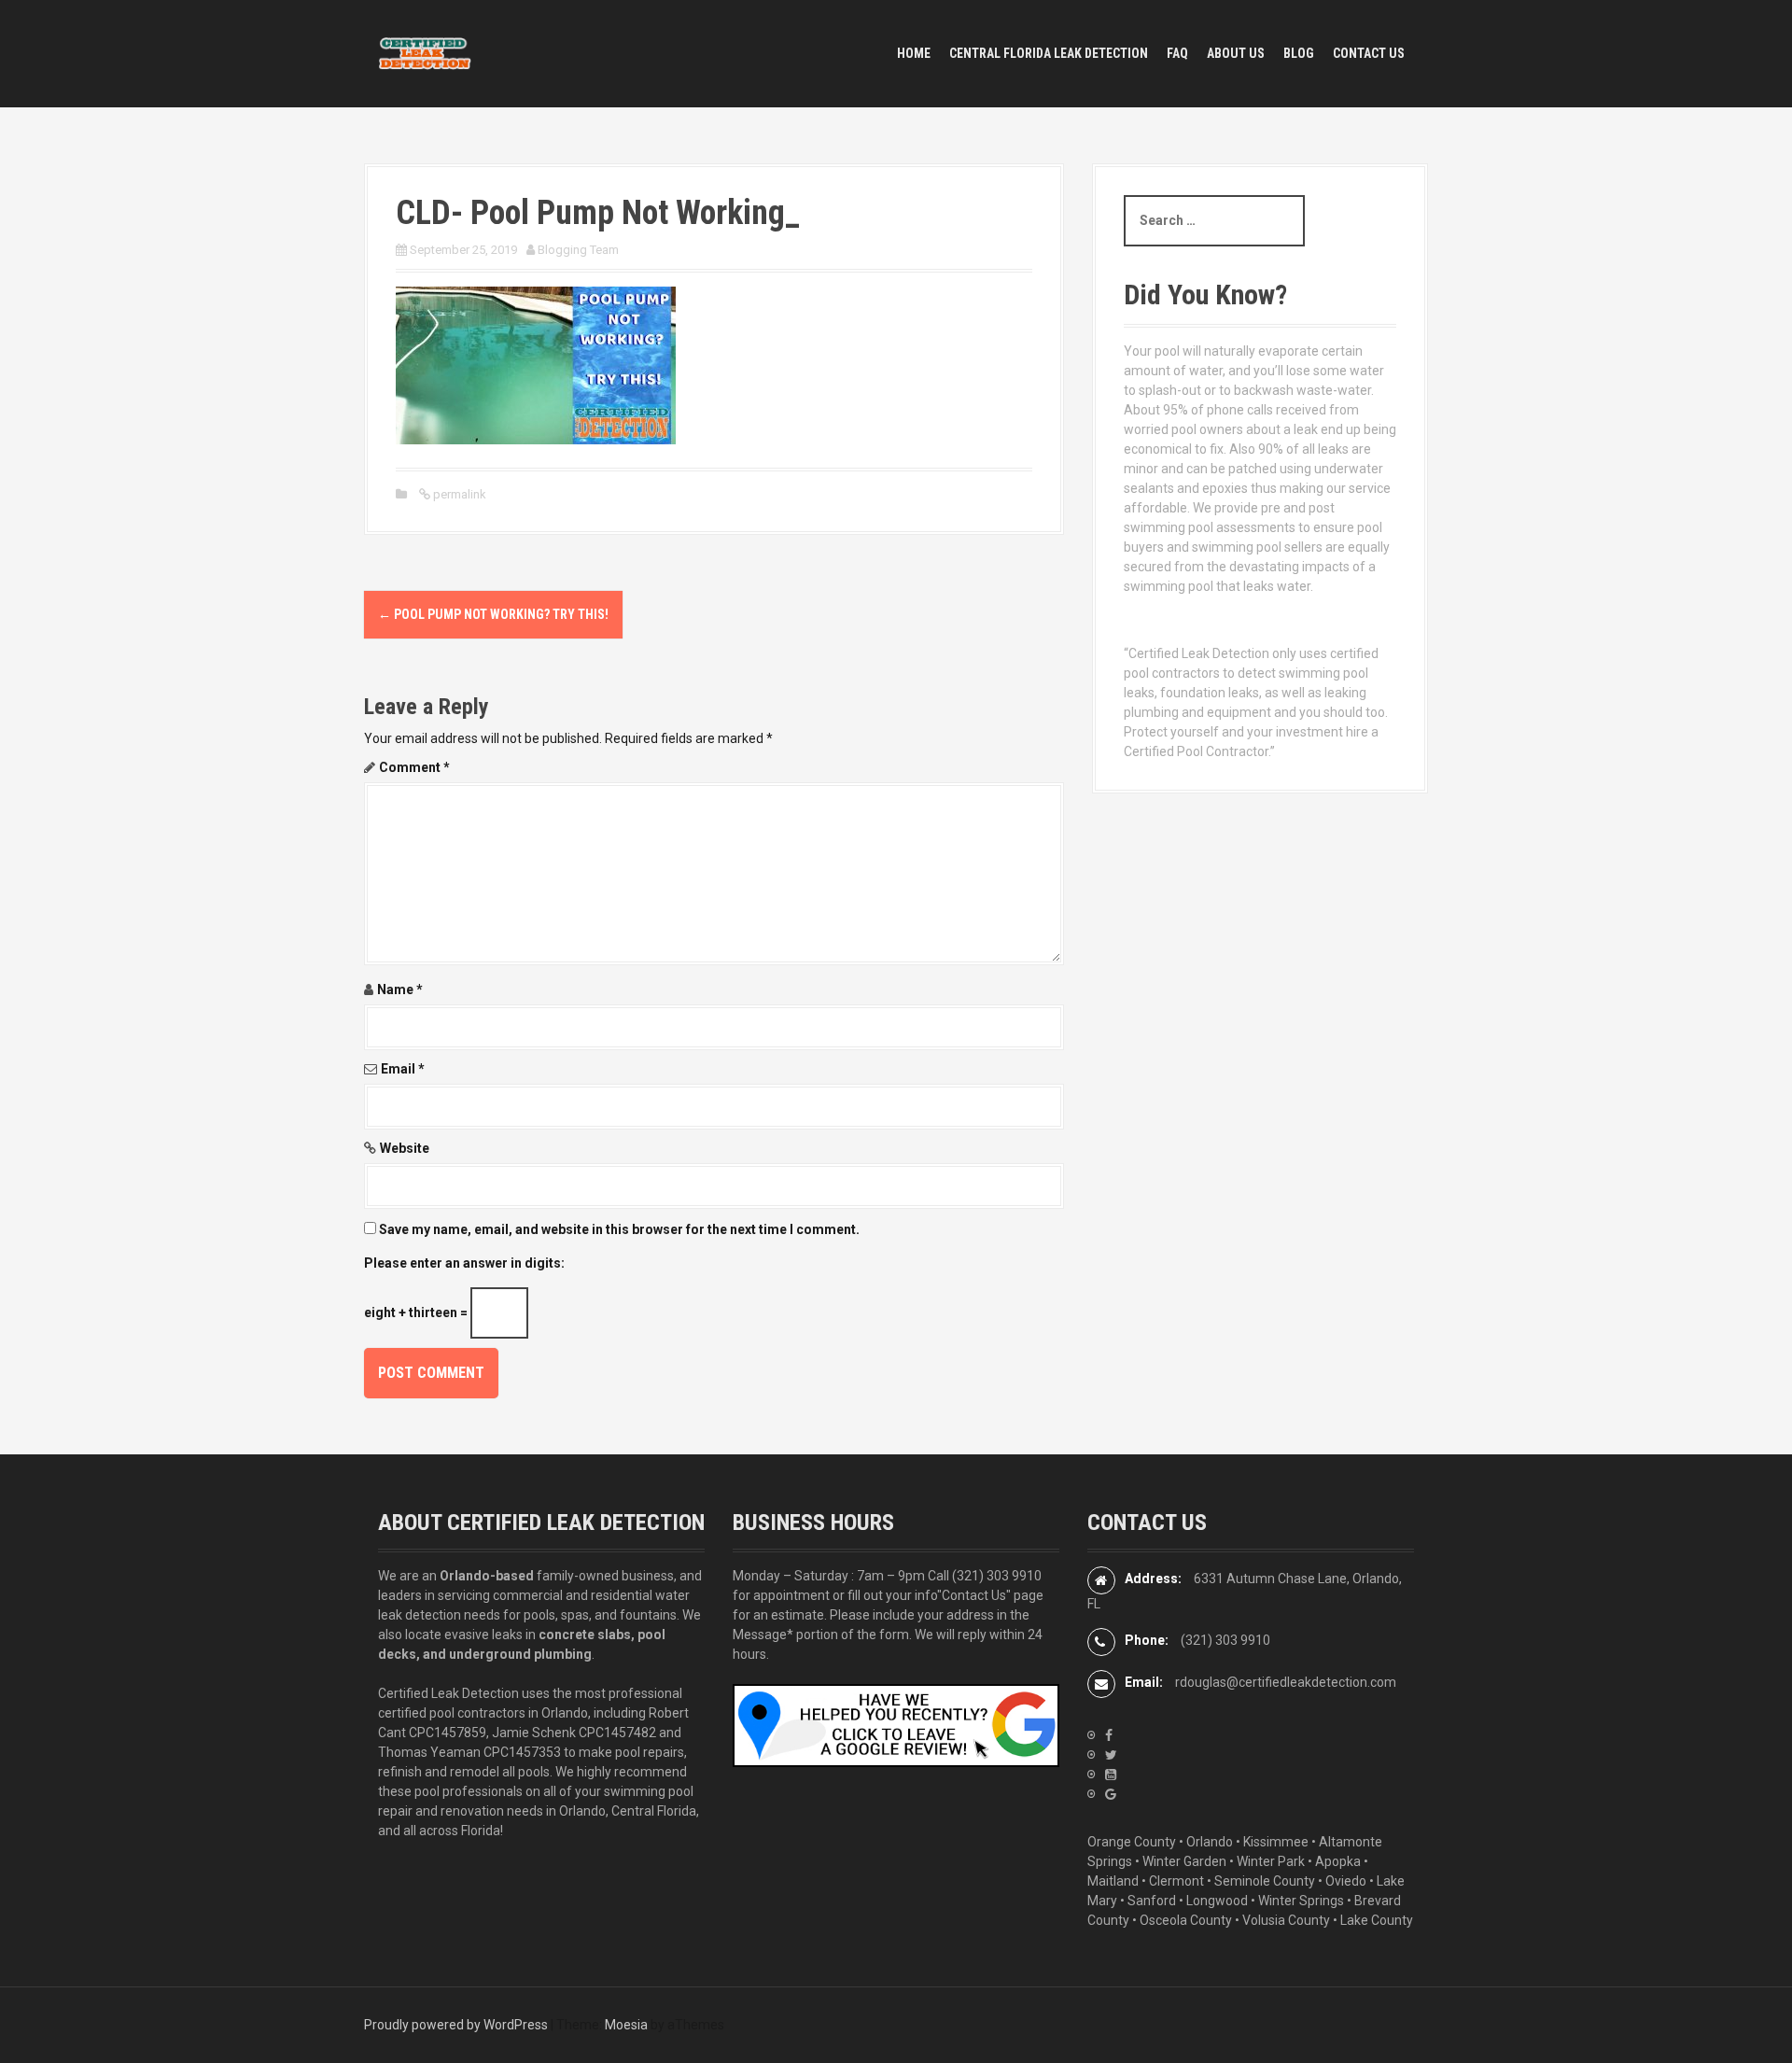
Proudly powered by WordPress (456, 2025)
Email (403, 1069)
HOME (914, 53)
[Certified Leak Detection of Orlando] (425, 52)
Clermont (1176, 1881)
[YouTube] (1111, 1775)
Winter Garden (1184, 1861)
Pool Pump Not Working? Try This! (493, 614)
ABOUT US (1236, 53)
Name (400, 989)
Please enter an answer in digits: (464, 1263)
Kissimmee (1276, 1842)
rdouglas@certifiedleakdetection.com (1286, 1682)
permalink (458, 494)
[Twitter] (1111, 1755)
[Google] (1111, 1794)
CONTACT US (1369, 53)
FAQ (1177, 53)
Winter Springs (1301, 1901)
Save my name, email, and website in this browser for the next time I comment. (619, 1229)
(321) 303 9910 (997, 1576)
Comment (414, 767)
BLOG (1299, 53)
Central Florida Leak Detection (1049, 53)
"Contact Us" (974, 1595)
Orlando (1210, 1842)
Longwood (1217, 1901)
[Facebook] (1109, 1735)
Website (405, 1148)
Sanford (1152, 1901)
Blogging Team (578, 250)
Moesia (626, 2025)
